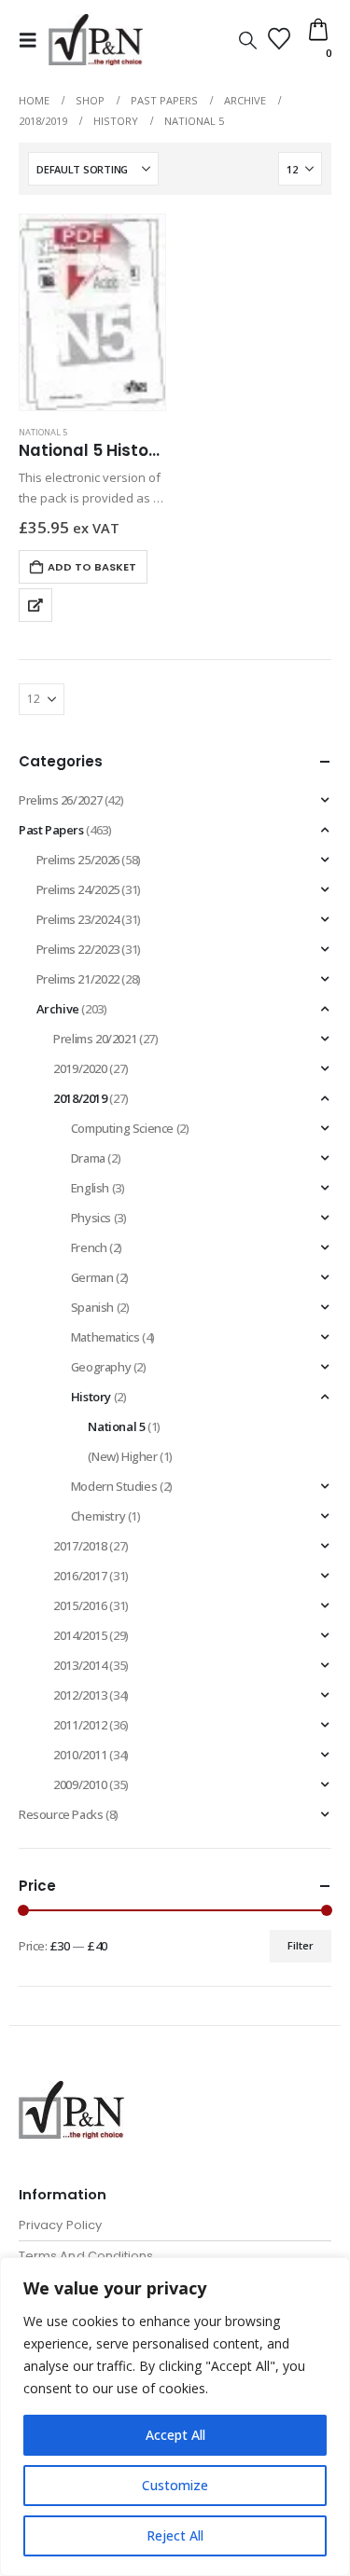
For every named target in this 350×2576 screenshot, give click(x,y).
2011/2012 (80, 1725)
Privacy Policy (60, 2225)
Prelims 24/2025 (78, 889)
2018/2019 (80, 1098)
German (92, 1277)
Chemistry (98, 1516)
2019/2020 (80, 1068)
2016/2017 (80, 1576)
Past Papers (51, 830)
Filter (301, 1945)
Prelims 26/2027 (60, 800)
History (91, 1397)
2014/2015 (80, 1635)
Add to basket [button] (92, 567)
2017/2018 (80, 1546)
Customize (175, 2485)
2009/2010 (80, 1784)
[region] (175, 2417)
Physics (91, 1218)
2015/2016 (80, 1605)
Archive (58, 1009)
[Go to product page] (92, 312)
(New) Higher (122, 1456)
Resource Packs (61, 1814)
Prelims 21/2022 (78, 979)
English (90, 1188)
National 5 (43, 432)
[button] (34, 40)
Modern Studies (114, 1486)
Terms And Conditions (86, 2256)
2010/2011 (80, 1755)
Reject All (175, 2535)
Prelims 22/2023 (78, 949)
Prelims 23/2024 (78, 919)
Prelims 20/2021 (95, 1039)
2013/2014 (80, 1665)
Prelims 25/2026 (78, 860)
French (89, 1247)
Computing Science (122, 1128)
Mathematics (105, 1337)
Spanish (92, 1307)
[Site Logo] (96, 40)
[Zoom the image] (71, 2092)
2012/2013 (80, 1695)
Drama (88, 1158)
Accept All (175, 2435)
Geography (101, 1367)
